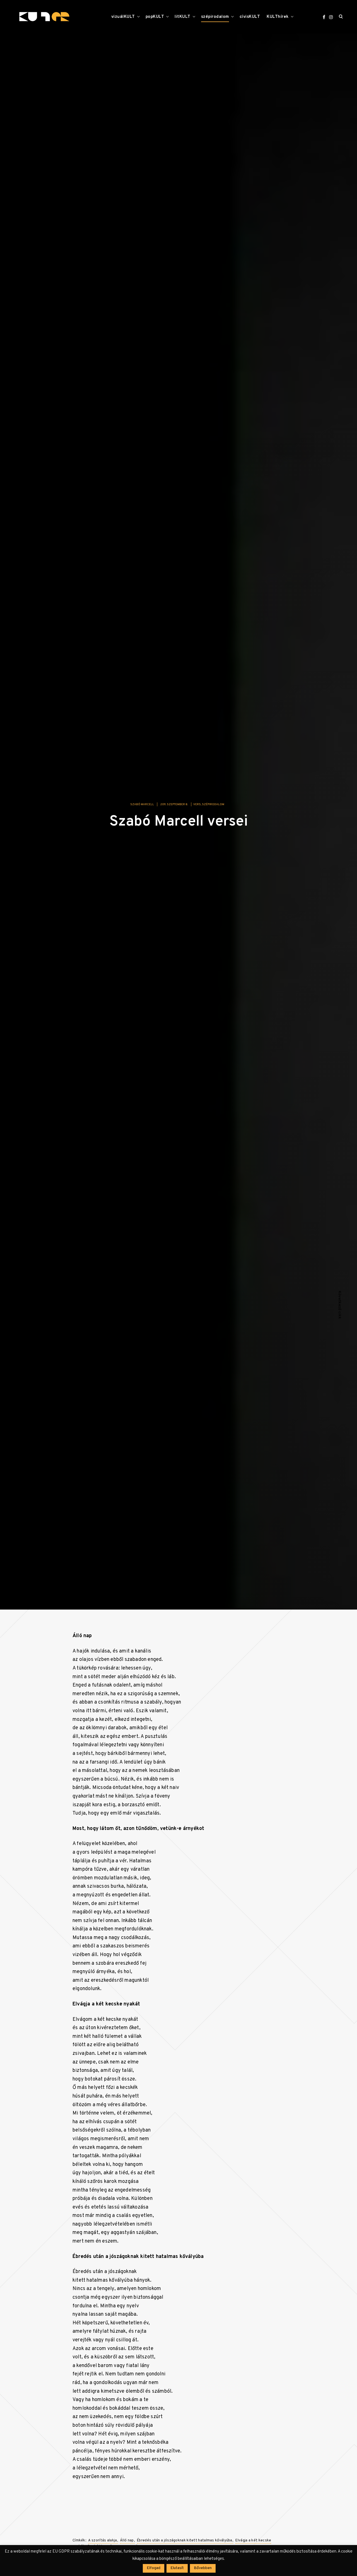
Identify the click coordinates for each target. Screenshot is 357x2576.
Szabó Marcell (142, 809)
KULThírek (278, 17)
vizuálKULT (123, 17)
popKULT (155, 17)
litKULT (183, 17)
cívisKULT (250, 17)
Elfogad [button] (154, 2568)
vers (197, 809)
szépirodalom (215, 17)
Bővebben (203, 2568)
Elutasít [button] (177, 2568)
